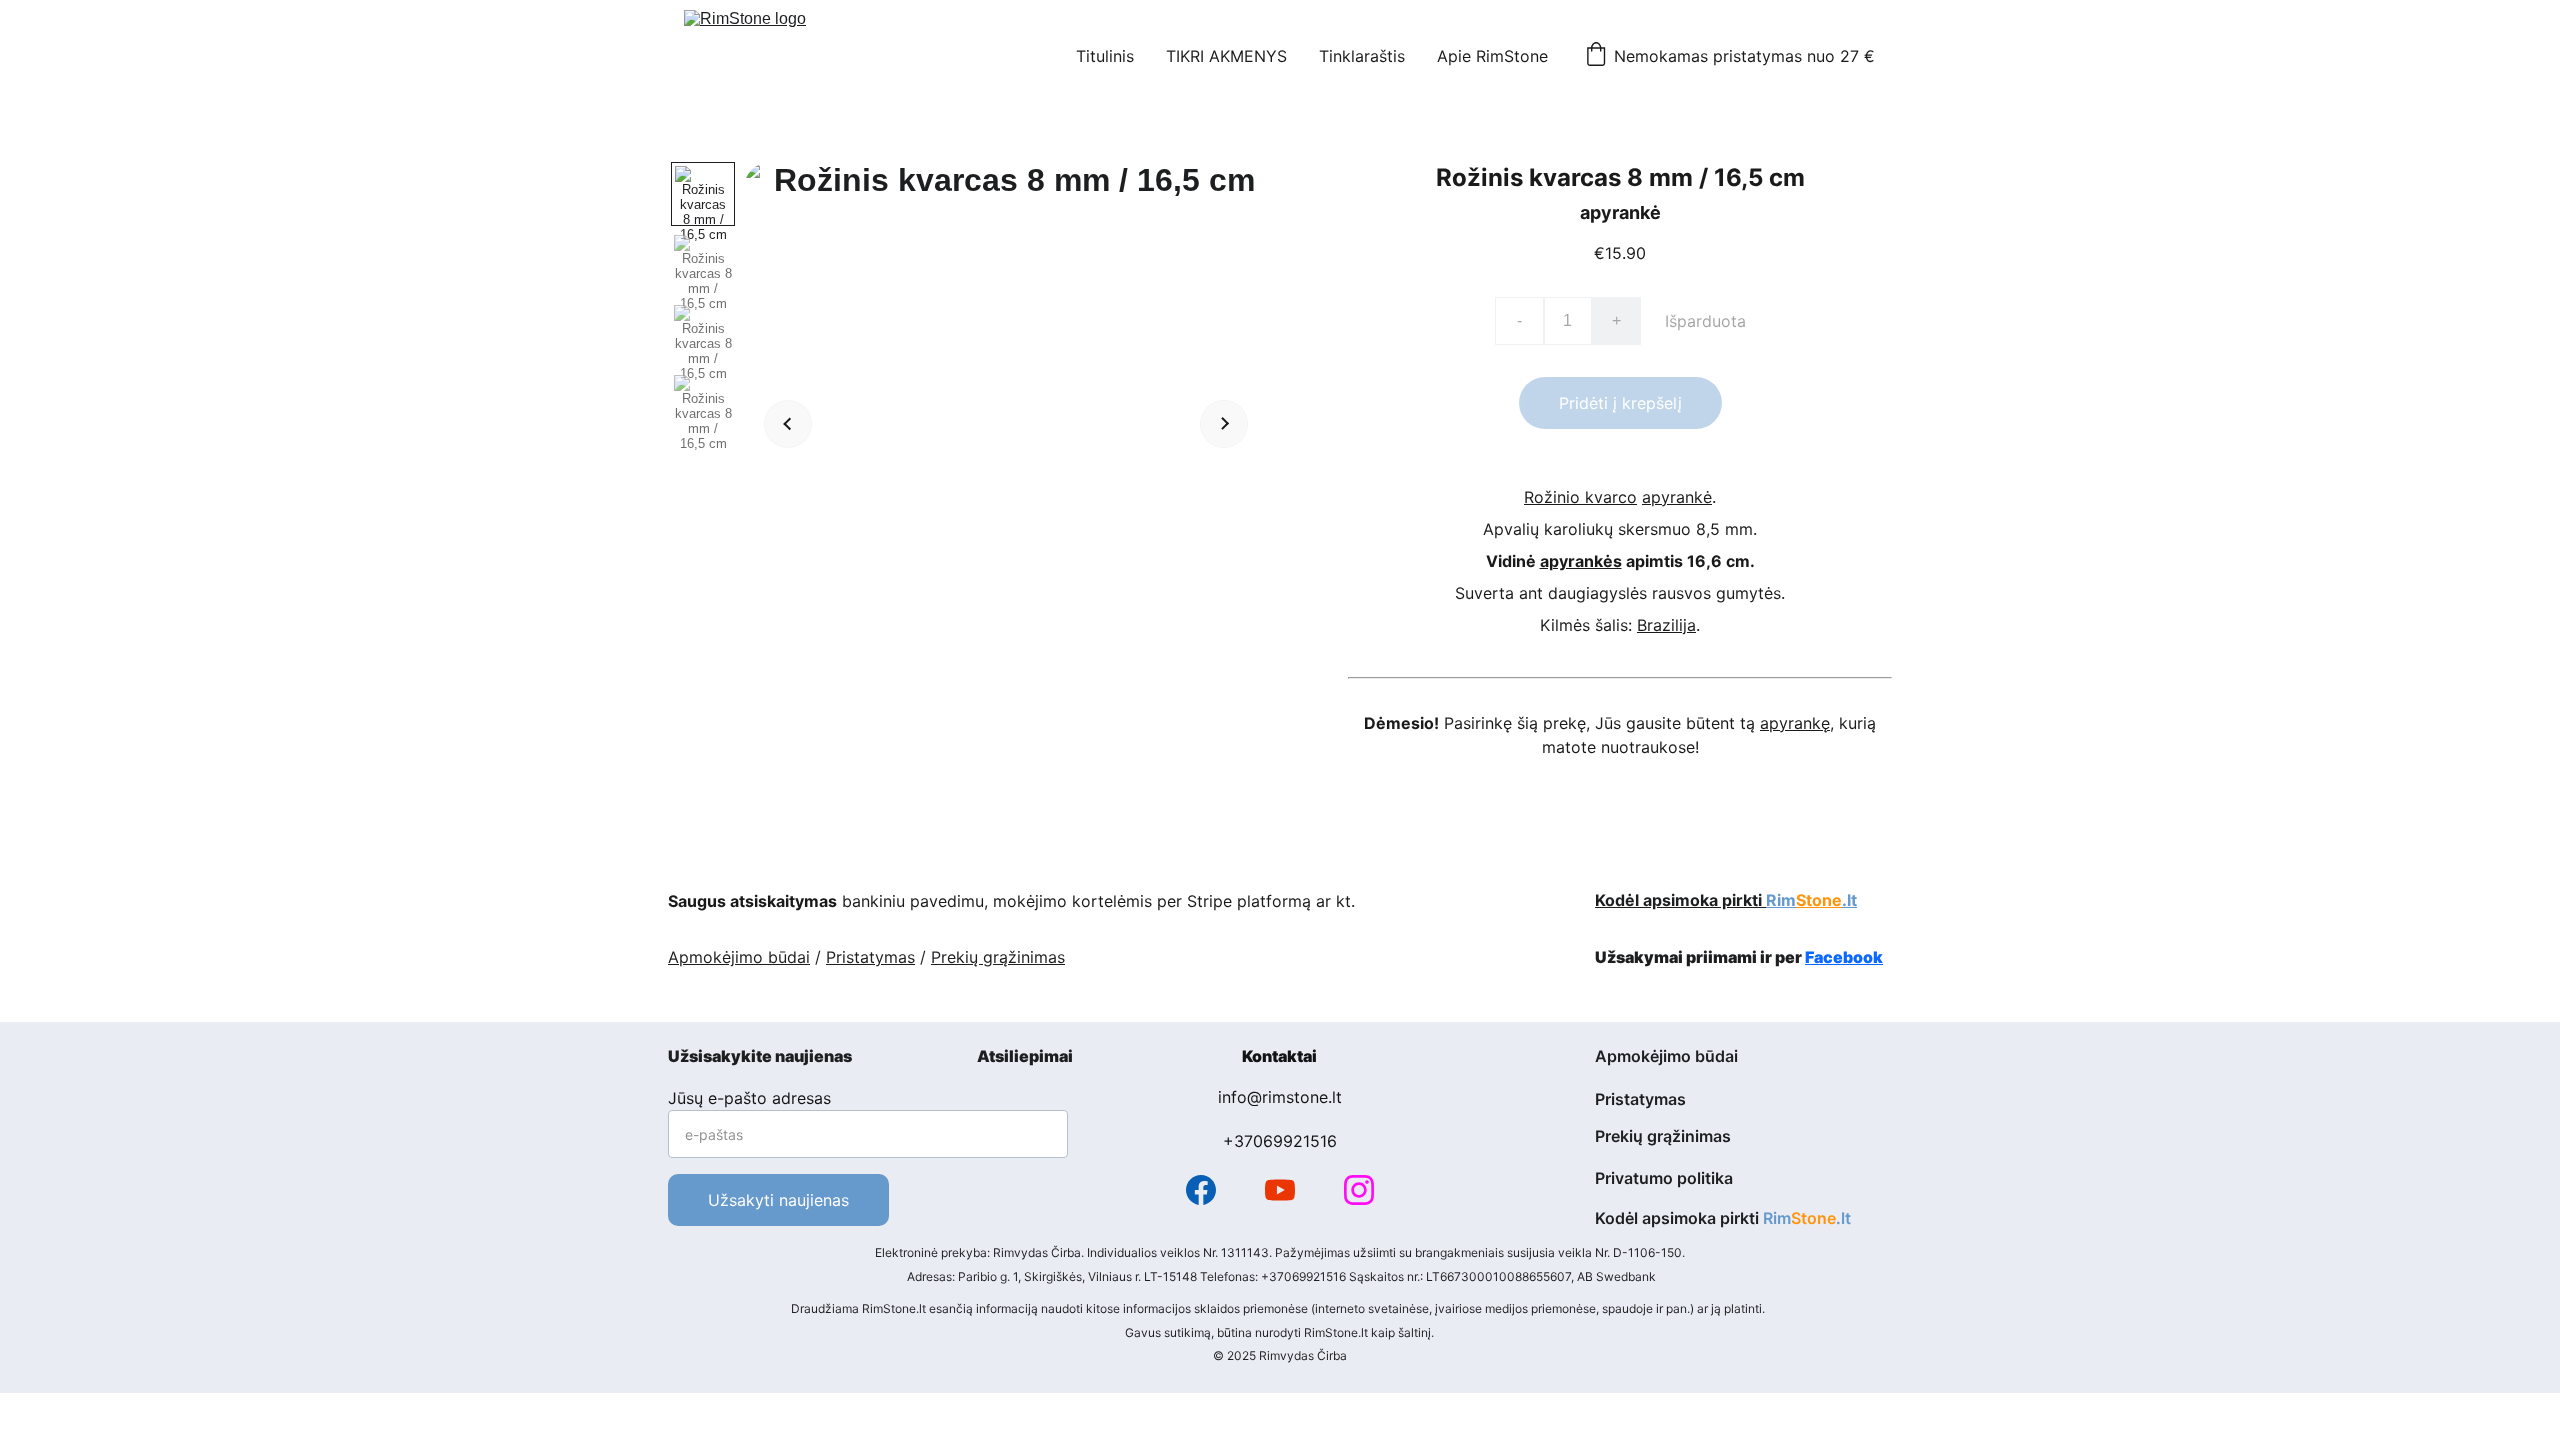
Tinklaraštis (1362, 56)
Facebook (1844, 957)
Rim (1781, 900)
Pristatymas (870, 957)
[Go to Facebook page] (1201, 1190)
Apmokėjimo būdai (739, 957)
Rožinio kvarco (1580, 497)
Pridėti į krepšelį (1620, 403)
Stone (1819, 900)
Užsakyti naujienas (778, 1200)
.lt (1849, 900)
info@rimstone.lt (1280, 1097)
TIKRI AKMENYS (1226, 56)
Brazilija (1666, 625)
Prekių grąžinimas (998, 957)
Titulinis (1105, 56)
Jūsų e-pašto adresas (749, 1098)
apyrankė (1677, 497)
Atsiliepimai (1025, 1056)
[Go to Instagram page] (1359, 1190)
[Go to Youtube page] (1280, 1190)
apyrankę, (1797, 723)
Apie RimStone (1492, 56)
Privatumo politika (1664, 1178)
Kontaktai (1279, 1056)
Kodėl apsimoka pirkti (1680, 900)
